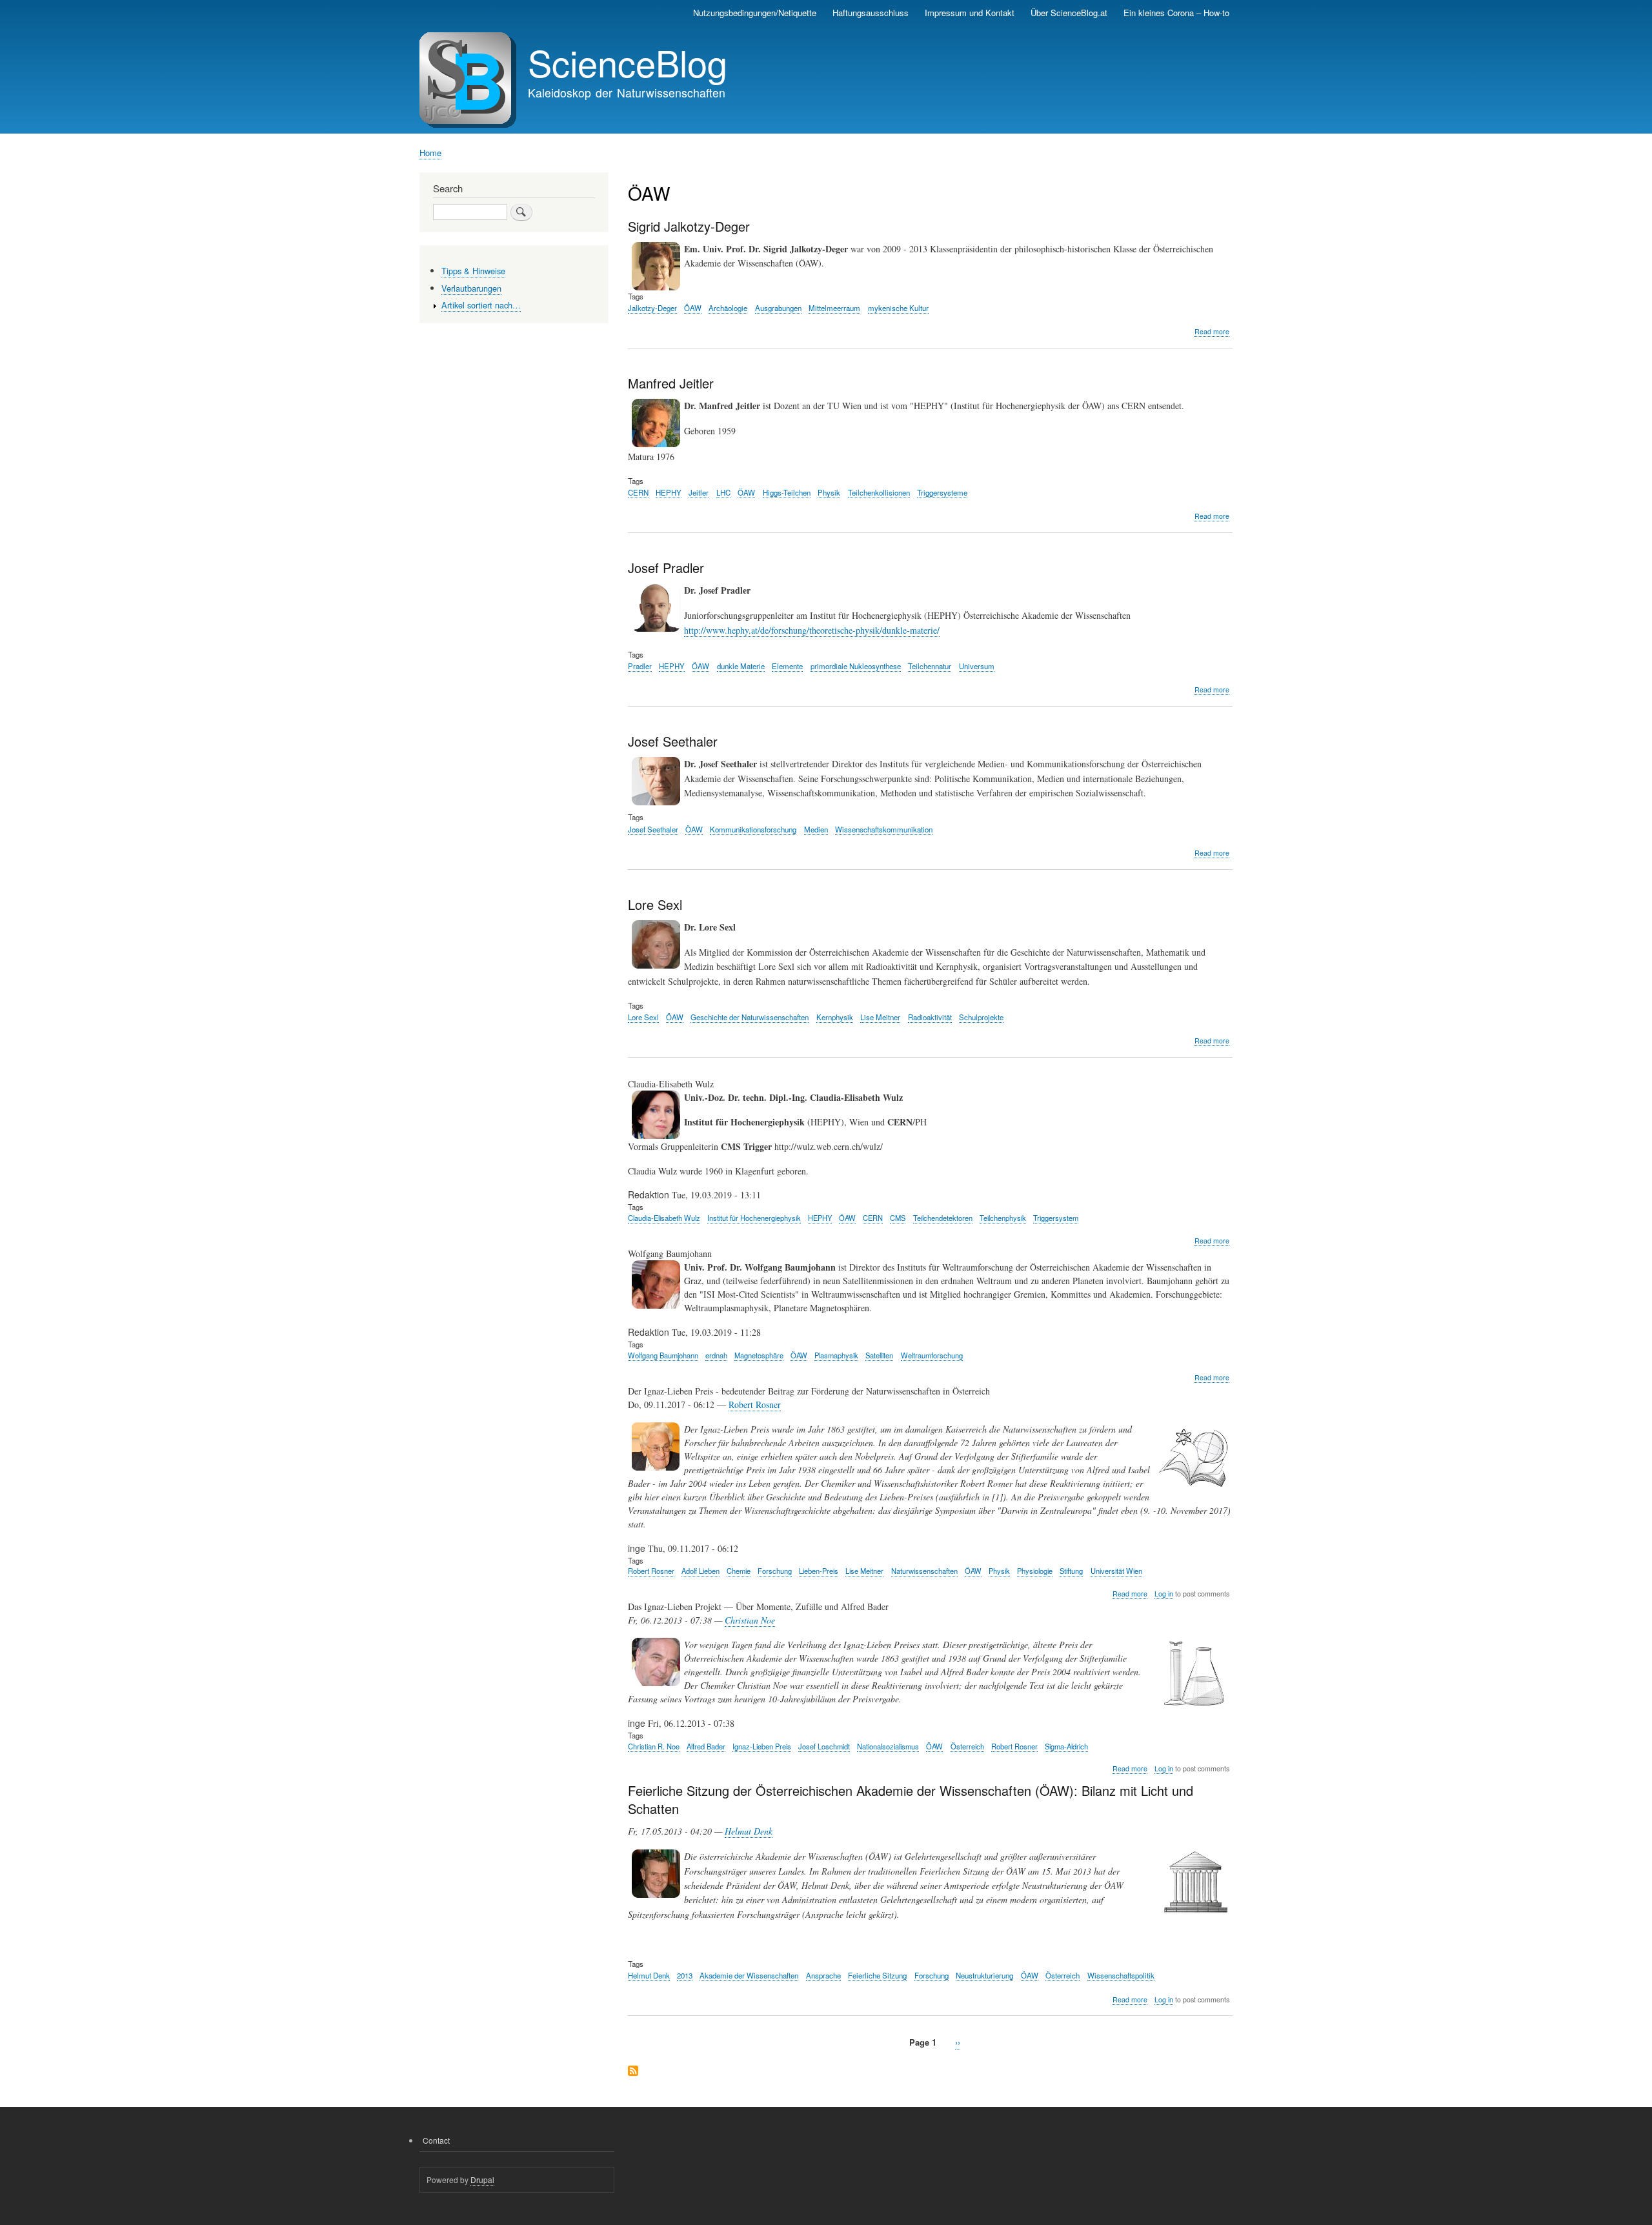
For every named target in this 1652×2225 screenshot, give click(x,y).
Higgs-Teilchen (787, 492)
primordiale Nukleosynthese (856, 666)
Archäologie (728, 308)
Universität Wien (1116, 1571)
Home (430, 153)
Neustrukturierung (984, 1975)
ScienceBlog (628, 62)
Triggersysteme (942, 492)
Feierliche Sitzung (877, 1975)
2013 (685, 1975)
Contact (436, 2140)
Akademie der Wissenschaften (749, 1975)
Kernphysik (835, 1017)
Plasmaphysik (836, 1355)
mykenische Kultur (898, 308)
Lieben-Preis (819, 1571)
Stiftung (1071, 1571)
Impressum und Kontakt (970, 13)
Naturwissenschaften (924, 1571)
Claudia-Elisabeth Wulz (664, 1218)
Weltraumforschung (932, 1355)
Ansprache (823, 1975)
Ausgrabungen (778, 308)
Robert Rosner (755, 1404)
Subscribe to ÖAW (633, 2072)
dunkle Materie (741, 666)
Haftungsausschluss (871, 13)
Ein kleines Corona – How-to (1176, 13)
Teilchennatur (930, 666)
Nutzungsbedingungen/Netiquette (755, 13)
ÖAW (693, 308)
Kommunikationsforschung (753, 829)
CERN (638, 492)
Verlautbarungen (471, 288)
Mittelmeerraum (834, 308)
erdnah (716, 1355)
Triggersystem (1056, 1218)
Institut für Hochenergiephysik (754, 1218)
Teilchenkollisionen (879, 492)
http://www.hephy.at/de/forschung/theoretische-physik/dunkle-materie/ (812, 630)
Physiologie (1035, 1571)
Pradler (640, 666)
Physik (829, 492)
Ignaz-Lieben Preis (762, 1746)
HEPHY (669, 492)
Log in (1164, 1594)
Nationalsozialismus (888, 1746)
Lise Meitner (880, 1017)
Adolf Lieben (700, 1571)
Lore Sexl (643, 1017)
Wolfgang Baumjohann (663, 1355)
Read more (1212, 332)
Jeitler (699, 492)
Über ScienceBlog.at (1069, 13)
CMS (898, 1218)
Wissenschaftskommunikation (884, 829)
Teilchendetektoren (943, 1218)
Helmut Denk (749, 1831)
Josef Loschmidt (824, 1746)
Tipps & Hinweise (473, 271)
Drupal (482, 2180)
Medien (816, 829)
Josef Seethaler (653, 829)
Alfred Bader (706, 1746)
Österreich (967, 1746)
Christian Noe (750, 1620)
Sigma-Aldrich (1066, 1746)
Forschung (775, 1571)
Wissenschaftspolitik (1121, 1975)
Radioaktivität (930, 1017)
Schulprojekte (981, 1017)
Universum (977, 666)
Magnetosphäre (759, 1355)
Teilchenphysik (1003, 1218)
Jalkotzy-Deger (652, 308)
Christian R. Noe (654, 1746)
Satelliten (879, 1355)
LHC (723, 492)
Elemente (787, 666)
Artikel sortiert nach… (481, 305)
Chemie (739, 1571)
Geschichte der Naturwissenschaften (750, 1017)
